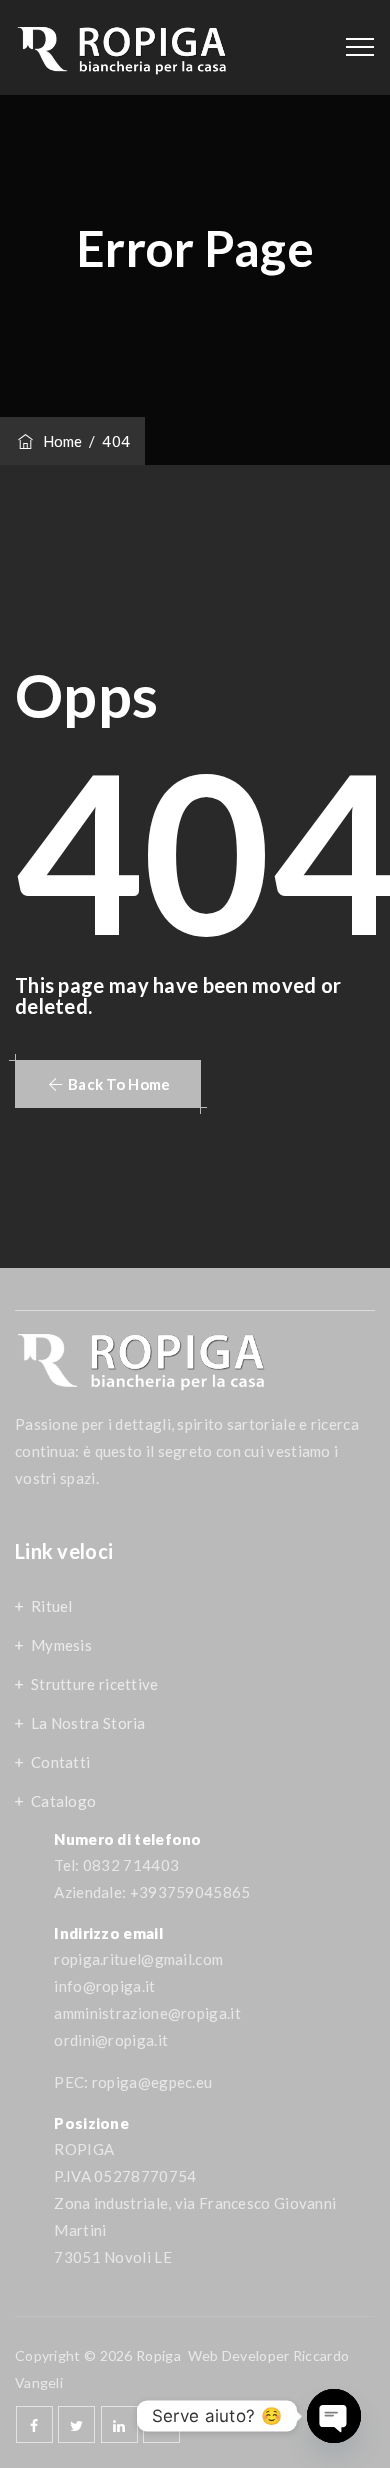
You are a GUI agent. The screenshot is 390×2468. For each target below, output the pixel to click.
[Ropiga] (122, 47)
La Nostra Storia (88, 1723)
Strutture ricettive (95, 1684)
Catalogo (63, 1801)
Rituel (52, 1606)
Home (59, 441)
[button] (108, 1084)
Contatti (60, 1762)
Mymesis (61, 1645)
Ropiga (158, 2355)
